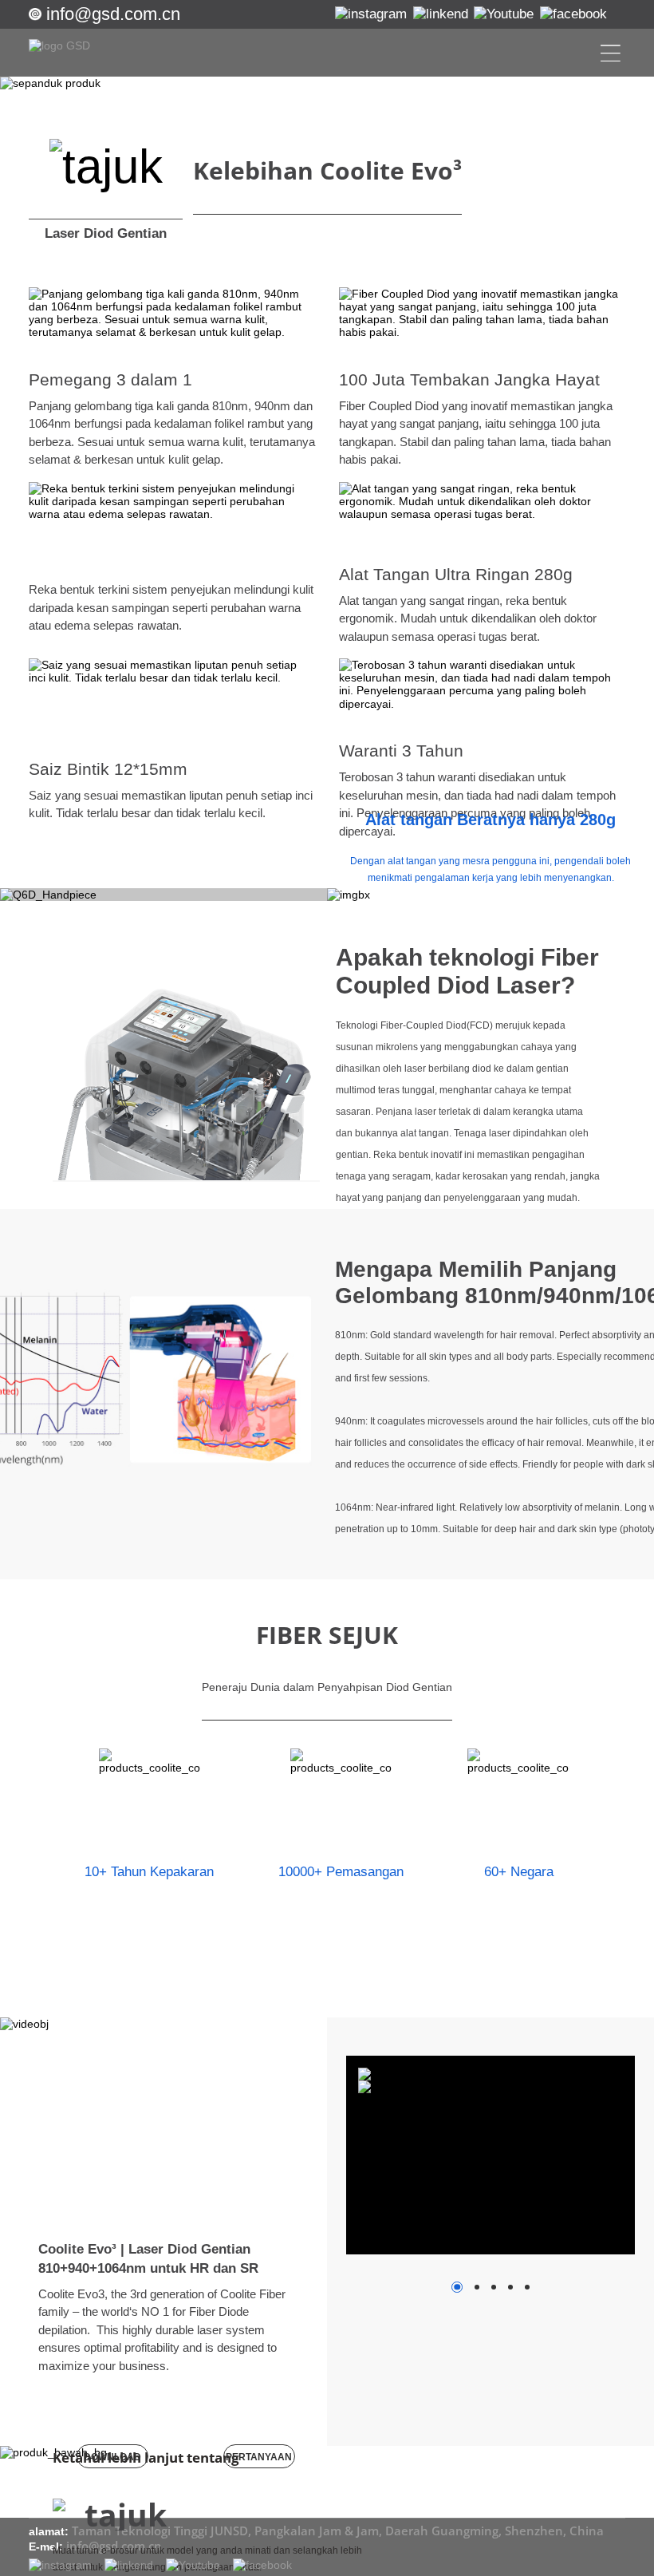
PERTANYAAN (259, 2457)
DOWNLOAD (112, 2457)
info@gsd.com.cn (113, 14)
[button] (164, 2403)
